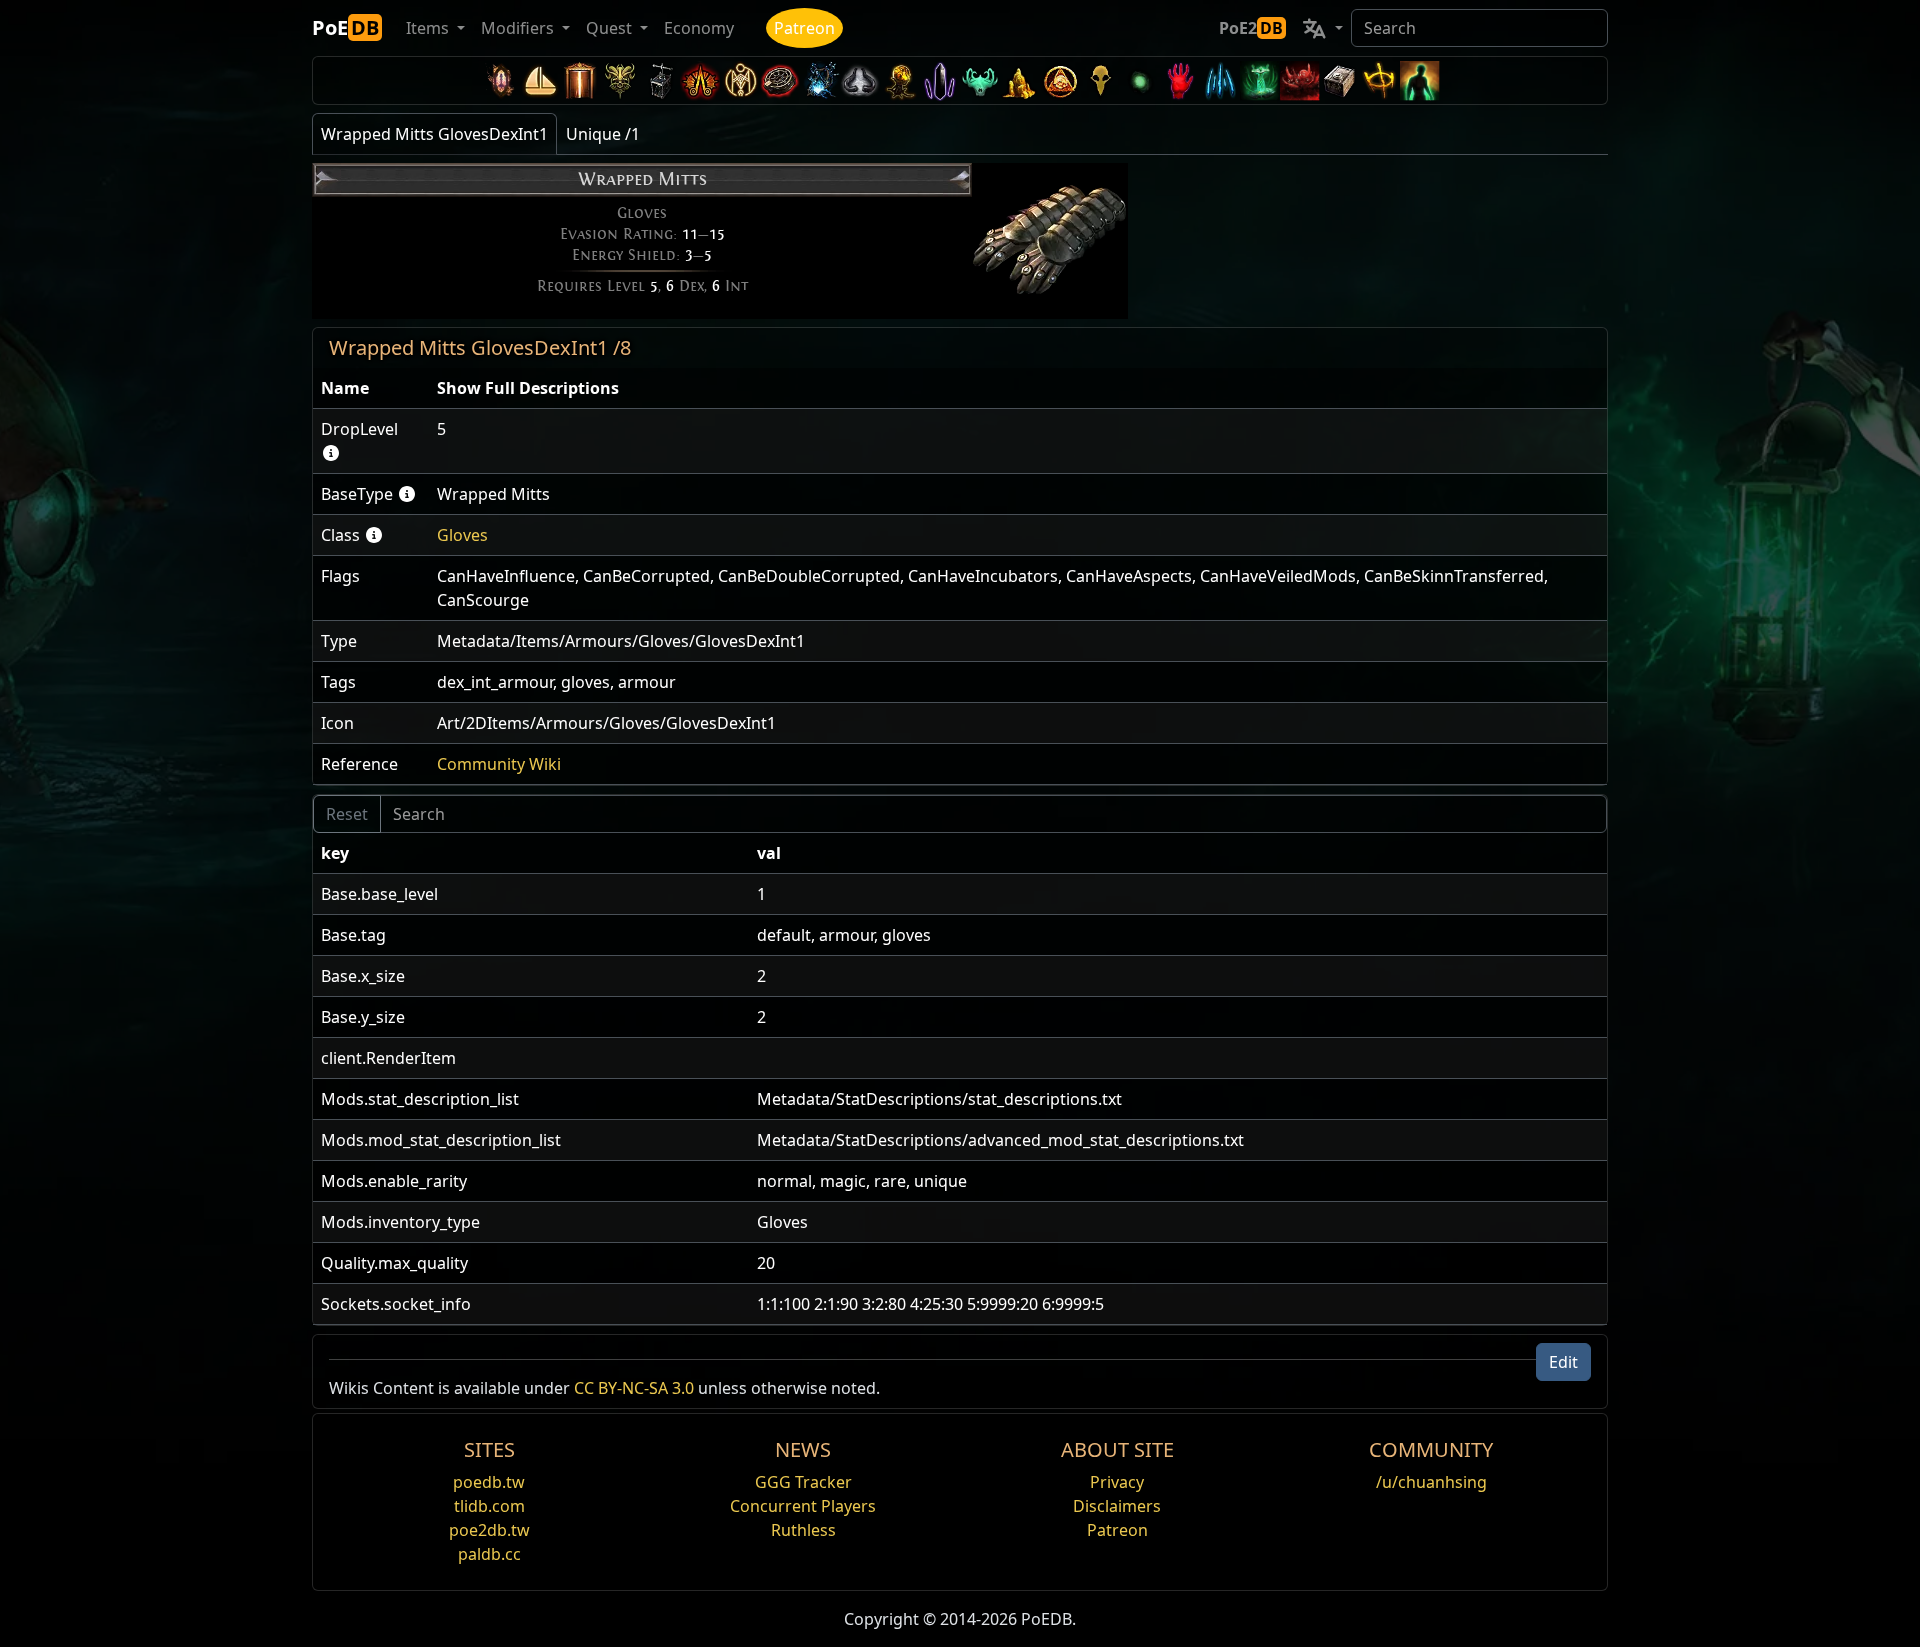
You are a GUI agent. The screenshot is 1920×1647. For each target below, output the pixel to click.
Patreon (804, 28)
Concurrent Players (803, 1506)
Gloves (462, 535)
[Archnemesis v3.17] (620, 80)
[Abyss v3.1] (1140, 80)
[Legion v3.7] (940, 80)
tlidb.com (489, 1506)
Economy (699, 28)
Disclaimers (1117, 1506)
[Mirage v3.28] (500, 80)
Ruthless (803, 1530)
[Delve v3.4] (1020, 80)
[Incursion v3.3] (1060, 80)
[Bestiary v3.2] (1100, 80)
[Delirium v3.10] (860, 80)
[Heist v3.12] (780, 80)
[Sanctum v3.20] (580, 80)
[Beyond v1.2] (1300, 80)
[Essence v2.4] (1220, 80)
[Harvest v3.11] (820, 80)
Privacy (1117, 1482)
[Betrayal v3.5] (980, 80)
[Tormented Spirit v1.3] (1260, 80)
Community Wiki (499, 764)
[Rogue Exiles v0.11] (1420, 80)
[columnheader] (371, 388)
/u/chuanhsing (1431, 1482)
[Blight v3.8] (900, 80)
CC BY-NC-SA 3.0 (634, 1388)
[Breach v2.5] (1180, 80)
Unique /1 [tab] (603, 134)
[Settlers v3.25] (540, 80)
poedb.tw (489, 1482)
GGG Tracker (803, 1482)
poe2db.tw (489, 1530)
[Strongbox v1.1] (1340, 80)
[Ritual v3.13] (740, 80)
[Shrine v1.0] (1380, 80)
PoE (345, 27)
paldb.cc (489, 1554)
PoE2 (1251, 28)
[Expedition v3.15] (660, 80)
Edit (1563, 1362)
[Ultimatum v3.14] (700, 80)
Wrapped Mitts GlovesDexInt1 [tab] (434, 134)
